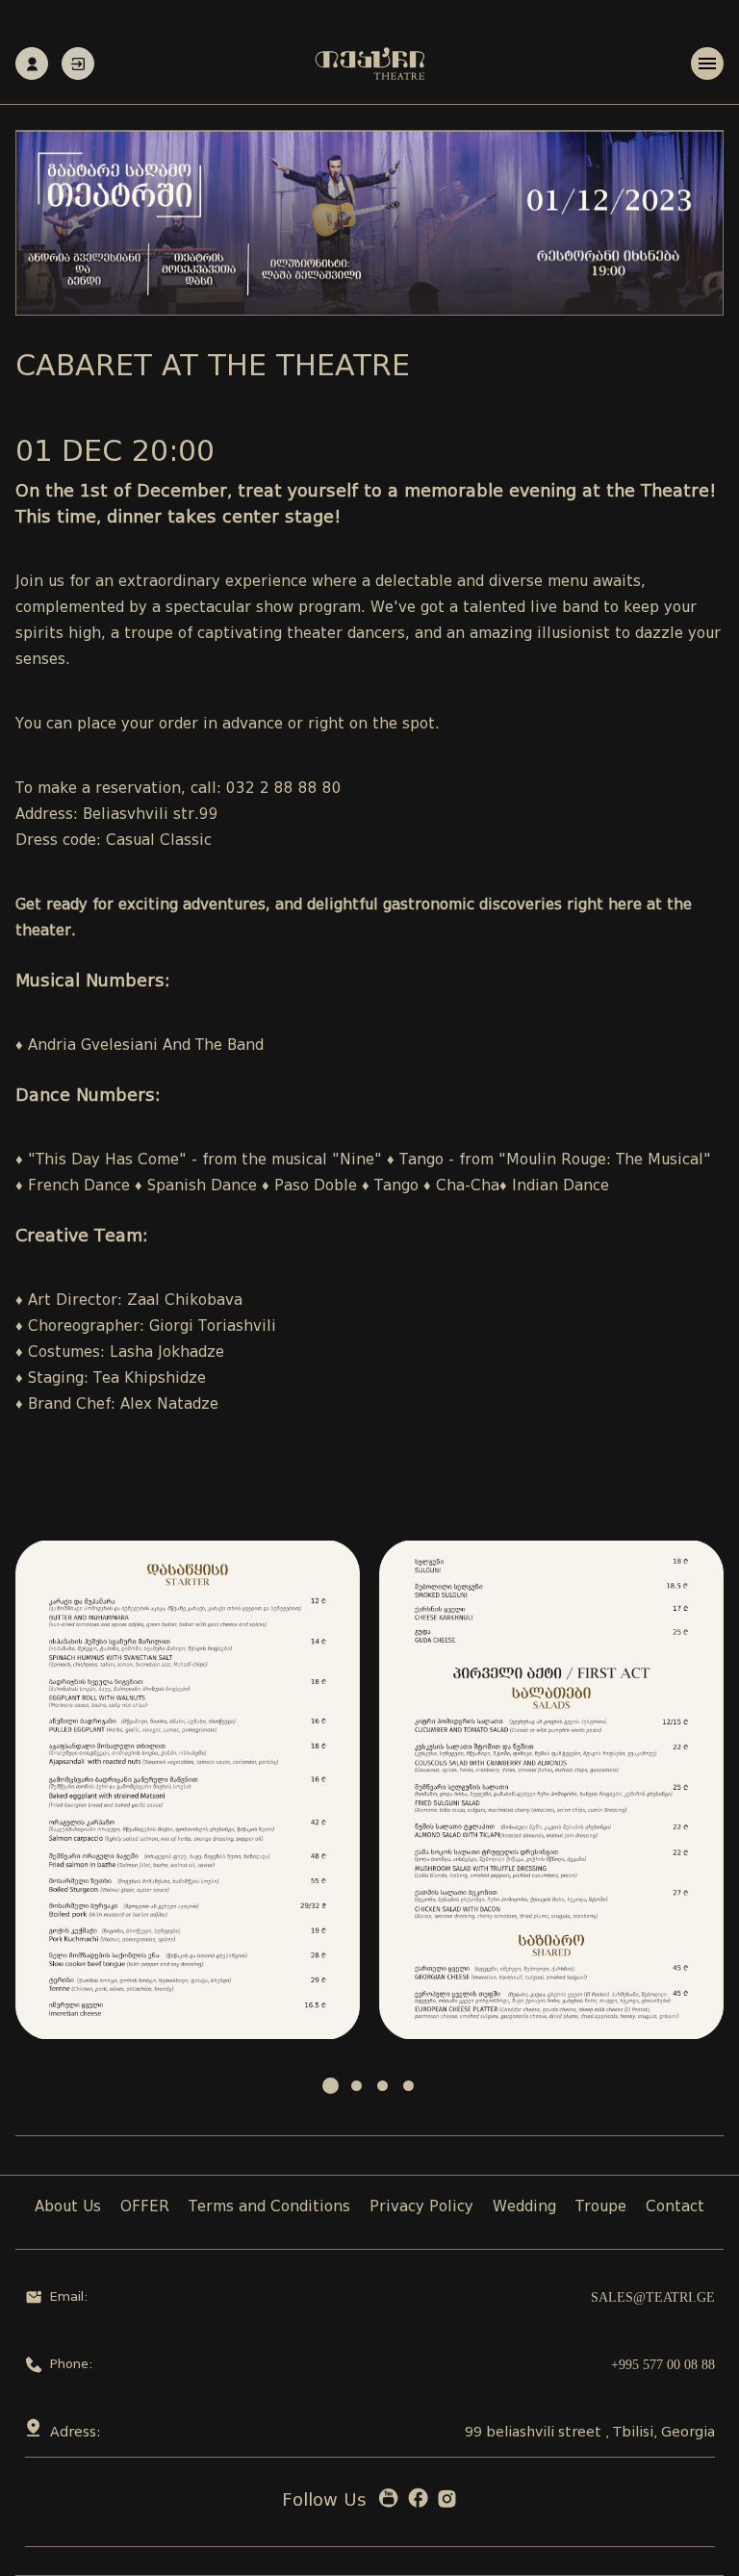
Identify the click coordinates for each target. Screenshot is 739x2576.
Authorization (78, 64)
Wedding (524, 2208)
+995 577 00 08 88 (663, 2365)
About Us (68, 2208)
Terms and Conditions (269, 2208)
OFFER (145, 2208)
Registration (32, 64)
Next (699, 1790)
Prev (40, 1790)
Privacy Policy (421, 2208)
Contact (675, 2208)
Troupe (601, 2208)
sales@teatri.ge (653, 2297)
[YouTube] (388, 2503)
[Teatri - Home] (370, 64)
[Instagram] (447, 2503)
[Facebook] (418, 2503)
